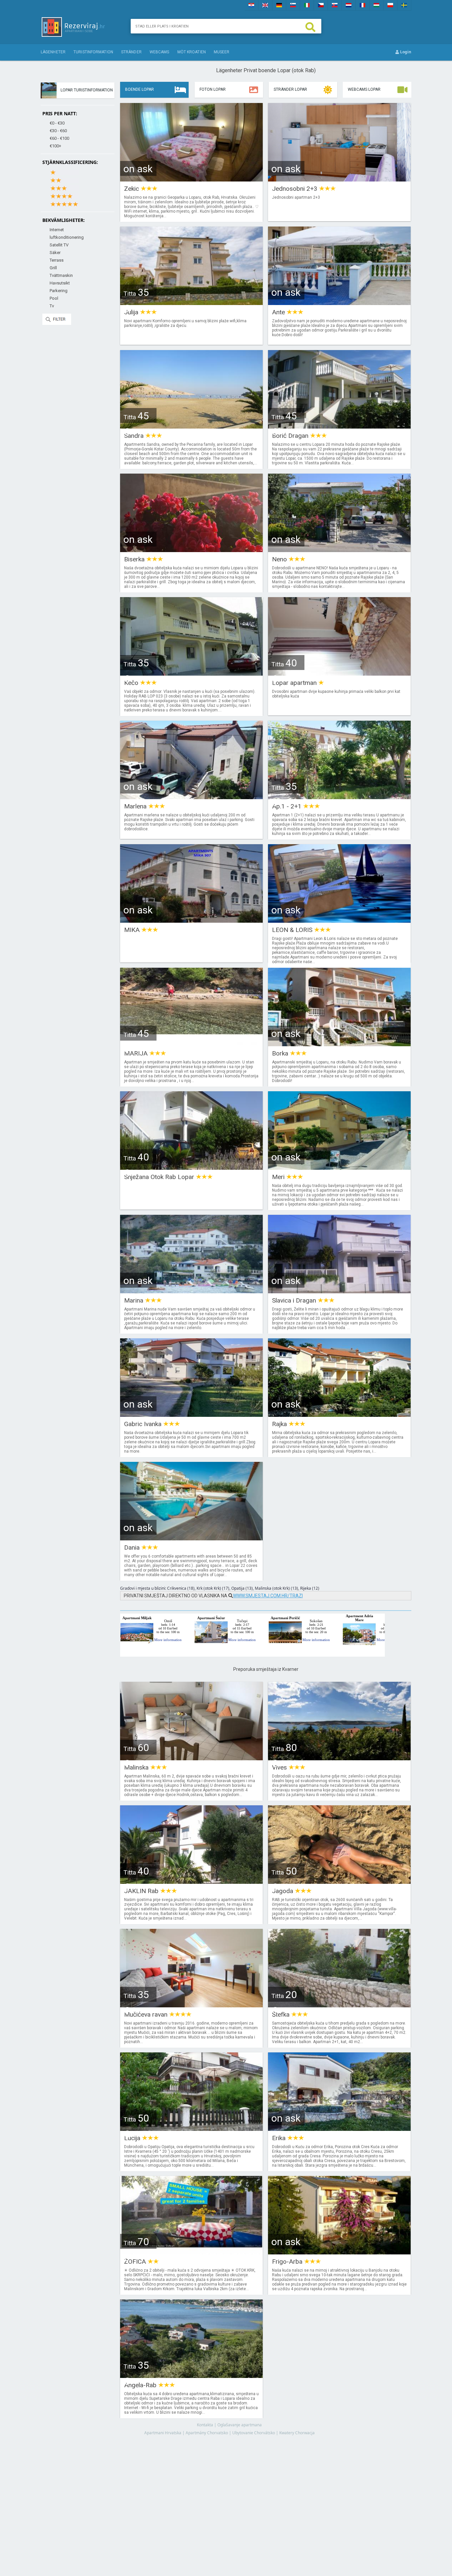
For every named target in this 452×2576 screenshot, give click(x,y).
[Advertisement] (266, 2499)
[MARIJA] (191, 1044)
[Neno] (339, 550)
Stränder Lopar (290, 89)
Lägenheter (53, 52)
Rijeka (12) (310, 1588)
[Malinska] (191, 1758)
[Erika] (339, 2129)
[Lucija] (191, 2129)
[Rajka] (339, 1415)
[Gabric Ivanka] (191, 1415)
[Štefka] (339, 2005)
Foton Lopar (213, 89)
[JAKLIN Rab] (191, 1882)
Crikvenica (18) (181, 1588)
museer (222, 52)
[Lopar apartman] (339, 673)
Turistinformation (93, 52)
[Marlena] (191, 797)
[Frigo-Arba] (339, 2252)
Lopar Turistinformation (87, 90)
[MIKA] (191, 921)
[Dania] (191, 1538)
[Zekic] (191, 179)
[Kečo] (191, 673)
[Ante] (339, 303)
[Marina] (191, 1291)
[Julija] (191, 303)
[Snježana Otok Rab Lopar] (191, 1168)
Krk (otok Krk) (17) (213, 1588)
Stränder (131, 52)
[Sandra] (191, 426)
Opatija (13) (242, 1588)
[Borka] (339, 1044)
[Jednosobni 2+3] (339, 179)
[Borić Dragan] (339, 426)
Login (405, 52)
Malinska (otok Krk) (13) (276, 1588)
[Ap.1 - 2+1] (339, 797)
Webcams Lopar (364, 89)
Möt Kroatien (192, 52)
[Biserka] (191, 550)
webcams (159, 52)
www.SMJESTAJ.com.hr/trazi (268, 1596)
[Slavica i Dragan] (339, 1291)
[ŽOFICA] (191, 2252)
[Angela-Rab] (191, 2376)
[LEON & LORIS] (339, 921)
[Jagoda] (339, 1882)
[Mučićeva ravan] (191, 2005)
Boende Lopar (139, 89)
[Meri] (339, 1168)
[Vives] (339, 1758)
